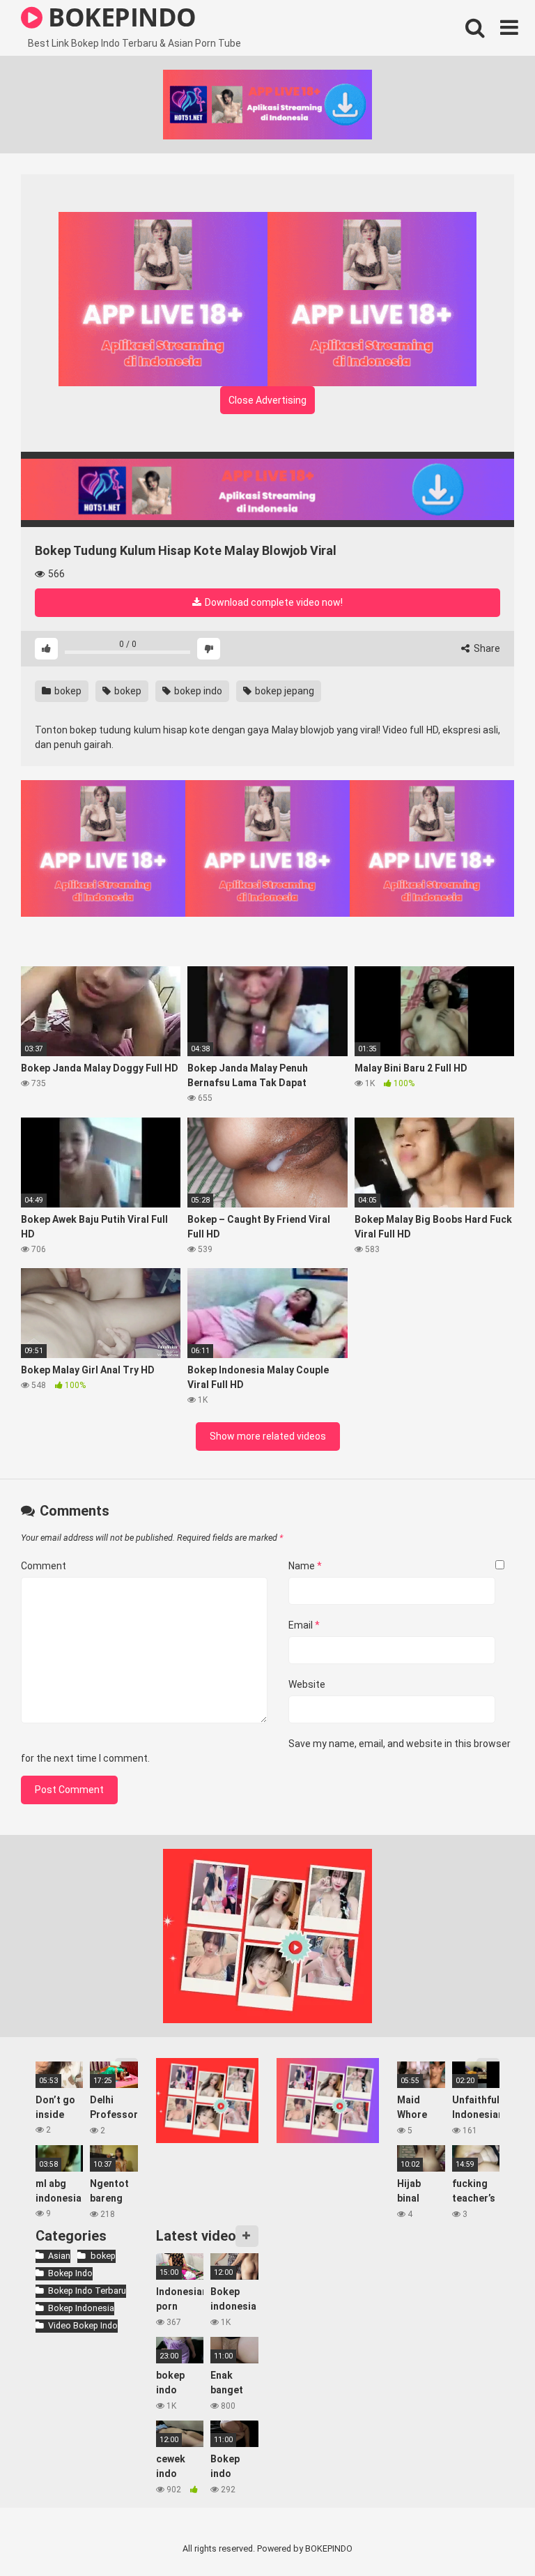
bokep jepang (284, 691)
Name (305, 1566)
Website (307, 1684)
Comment (44, 1566)
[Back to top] (488, 2534)
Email (304, 1625)
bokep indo (197, 691)
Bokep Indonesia (81, 2308)
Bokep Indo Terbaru (87, 2291)
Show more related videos (268, 1436)
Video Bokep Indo (83, 2325)
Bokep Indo (70, 2273)
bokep (67, 691)
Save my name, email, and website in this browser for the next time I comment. (266, 1751)
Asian (59, 2256)
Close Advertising (267, 400)
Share (486, 648)
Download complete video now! (273, 602)
